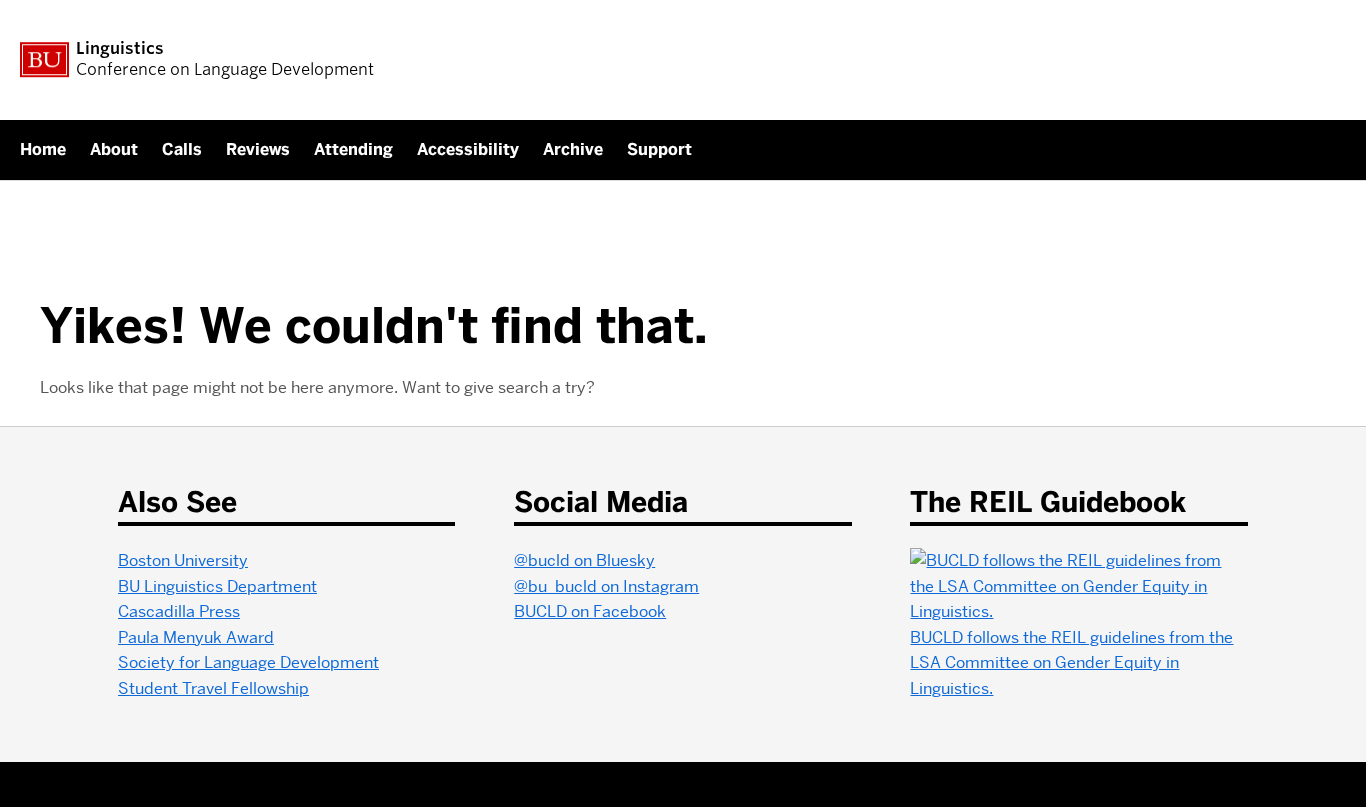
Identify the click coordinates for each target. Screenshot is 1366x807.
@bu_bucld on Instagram (606, 586)
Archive (573, 149)
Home (43, 149)
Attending (353, 149)
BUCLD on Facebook (590, 611)
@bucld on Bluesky (584, 560)
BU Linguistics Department (217, 586)
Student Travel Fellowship (213, 688)
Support (659, 149)
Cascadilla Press (179, 611)
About (114, 149)
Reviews (258, 149)
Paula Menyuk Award (196, 637)
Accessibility (468, 149)
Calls (182, 149)
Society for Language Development (248, 662)
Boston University (183, 560)
